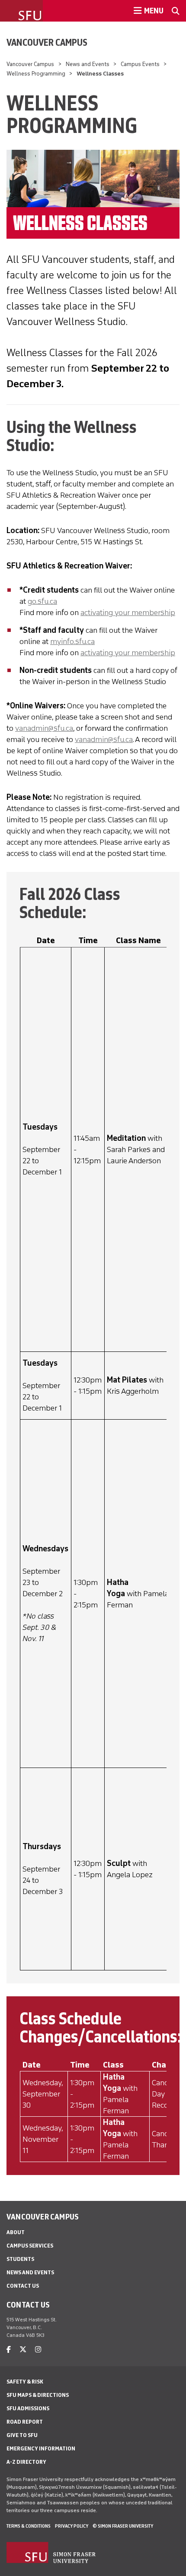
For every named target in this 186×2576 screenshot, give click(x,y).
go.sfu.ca (42, 601)
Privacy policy (72, 2526)
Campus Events (140, 64)
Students (20, 2259)
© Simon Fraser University (123, 2526)
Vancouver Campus (47, 42)
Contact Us (23, 2286)
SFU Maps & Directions (38, 2395)
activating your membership (128, 612)
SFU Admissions (28, 2408)
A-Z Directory (26, 2462)
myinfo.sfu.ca (72, 641)
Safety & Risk (25, 2382)
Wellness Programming (36, 74)
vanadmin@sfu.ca (44, 728)
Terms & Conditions (29, 2526)
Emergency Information (41, 2448)
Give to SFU (22, 2435)
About (16, 2232)
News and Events (88, 64)
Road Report (25, 2422)
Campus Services (30, 2246)
